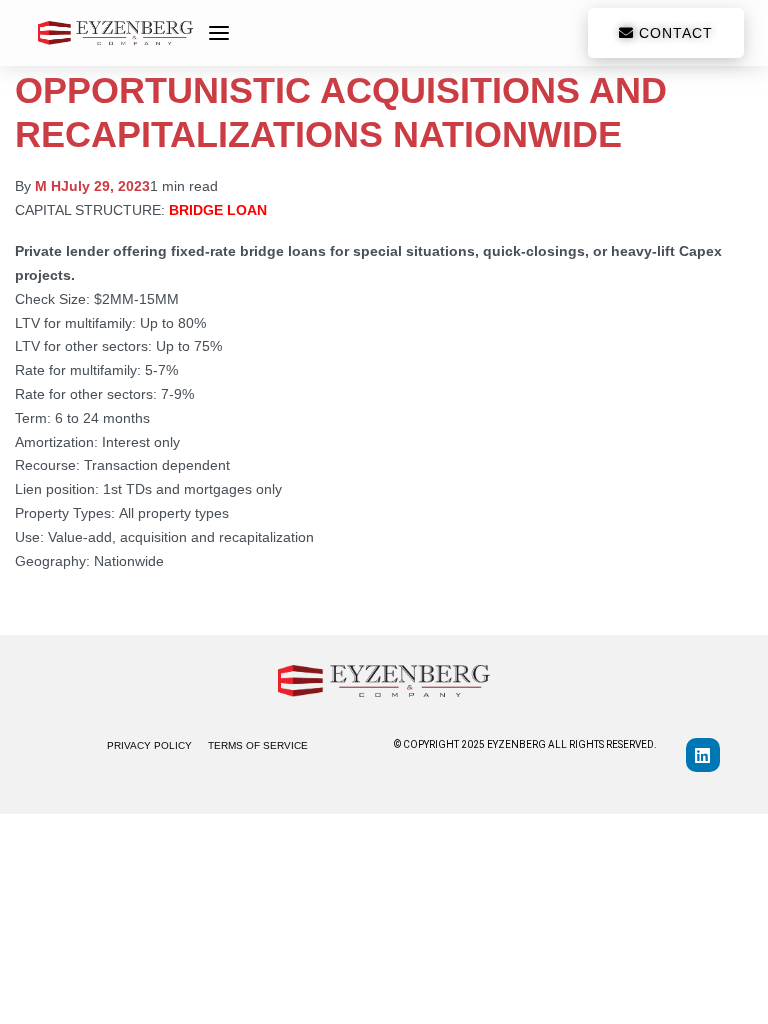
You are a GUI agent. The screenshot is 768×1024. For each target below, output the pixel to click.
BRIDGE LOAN (218, 210)
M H (48, 186)
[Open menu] (219, 33)
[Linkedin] (703, 755)
